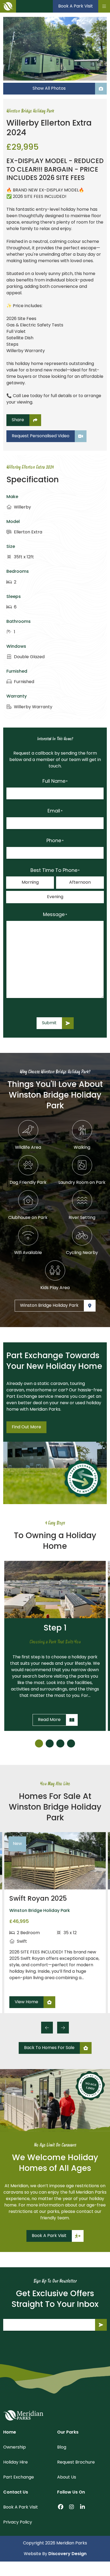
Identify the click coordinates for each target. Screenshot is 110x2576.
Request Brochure (76, 2462)
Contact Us (16, 2492)
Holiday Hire (15, 2462)
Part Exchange (19, 2477)
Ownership (15, 2447)
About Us (67, 2477)
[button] (39, 1743)
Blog (62, 2447)
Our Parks (68, 2432)
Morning (30, 883)
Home (10, 2432)
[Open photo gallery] (55, 49)
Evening (55, 897)
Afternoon (80, 883)
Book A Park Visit (21, 2507)
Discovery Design (67, 2554)
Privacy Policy (18, 2522)
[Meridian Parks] (23, 2415)
